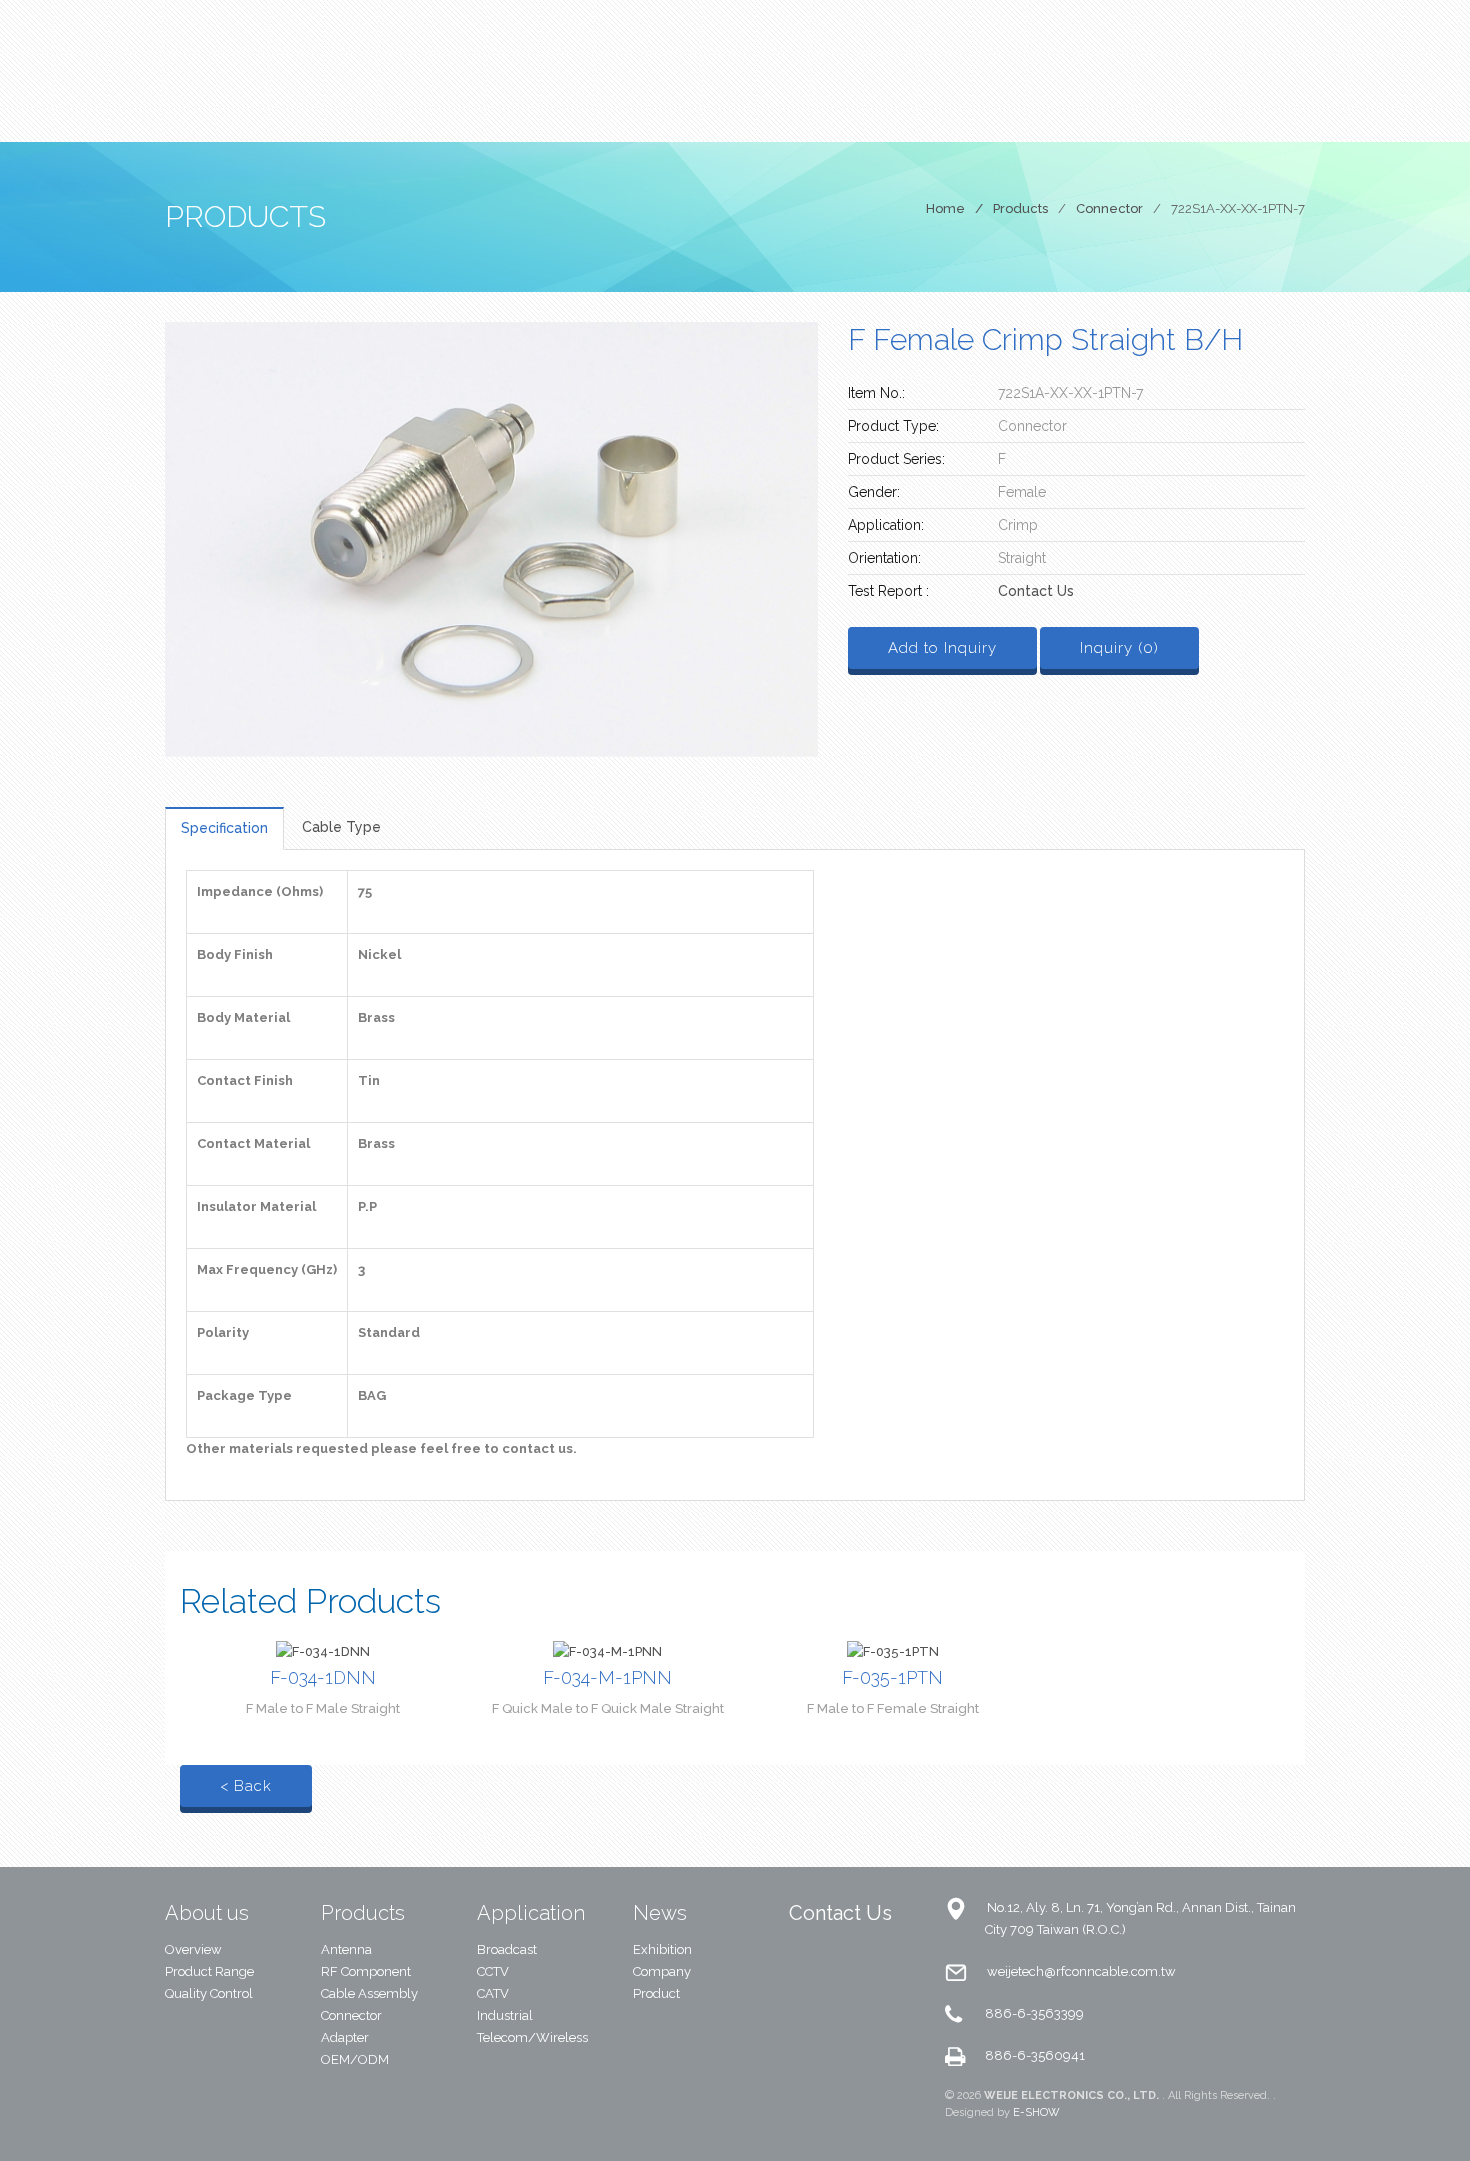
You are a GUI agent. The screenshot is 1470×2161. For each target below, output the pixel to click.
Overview (193, 1949)
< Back (246, 1786)
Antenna (346, 1949)
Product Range (209, 1971)
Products (1020, 208)
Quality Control (209, 1993)
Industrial (505, 2015)
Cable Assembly (369, 1993)
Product (656, 1993)
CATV (493, 1993)
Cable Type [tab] (341, 827)
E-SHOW (1036, 2112)
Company (662, 1971)
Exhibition (662, 1949)
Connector (1109, 208)
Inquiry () (1119, 648)
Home (945, 208)
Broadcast (507, 1949)
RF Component (366, 1971)
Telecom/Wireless (532, 2037)
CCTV (493, 1971)
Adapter (345, 2037)
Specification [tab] (224, 828)
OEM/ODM (355, 2059)
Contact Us (1036, 591)
